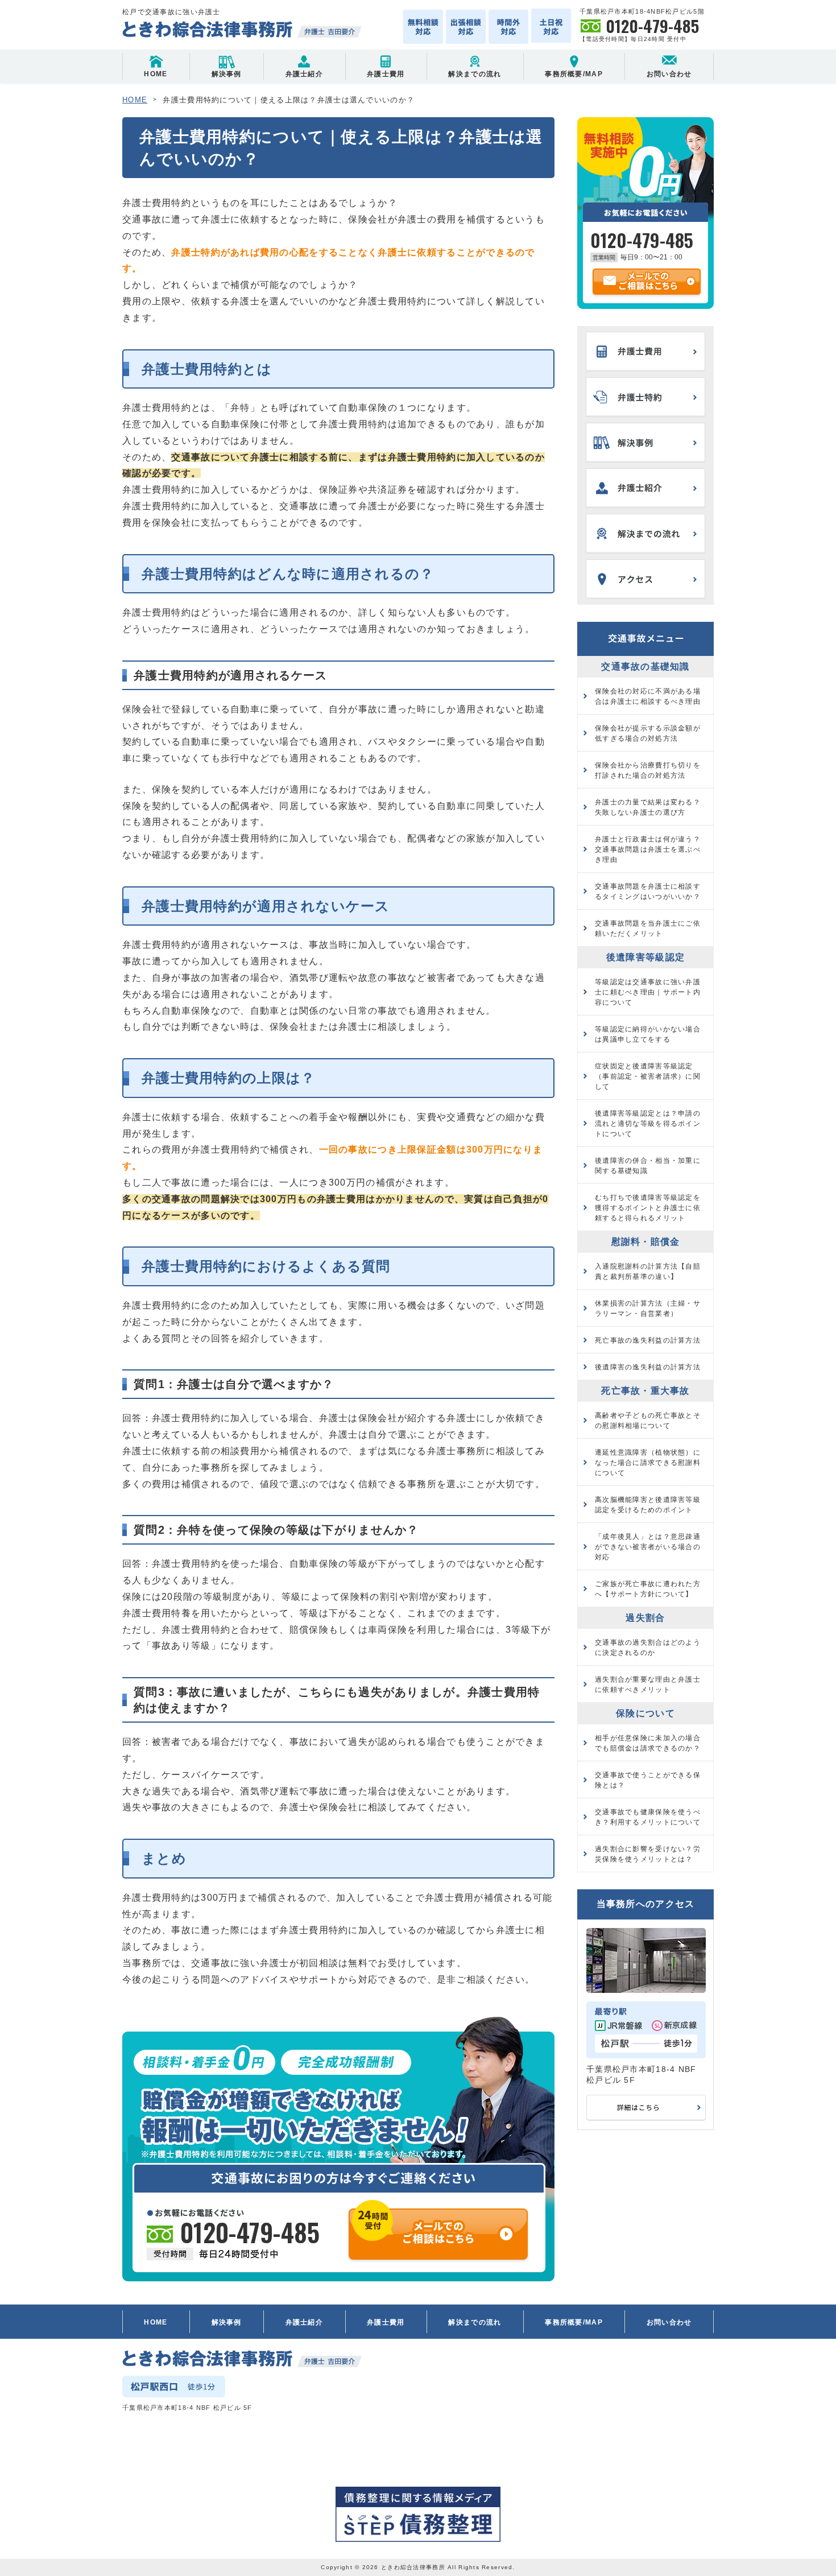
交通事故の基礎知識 (645, 666)
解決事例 (227, 74)
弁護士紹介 (304, 74)
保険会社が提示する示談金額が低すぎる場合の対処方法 (648, 733)
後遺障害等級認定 (645, 957)
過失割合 (645, 1618)
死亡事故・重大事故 (645, 1391)
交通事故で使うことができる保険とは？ (648, 1780)
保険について (645, 1713)
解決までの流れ (475, 74)
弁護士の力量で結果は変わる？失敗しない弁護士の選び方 (648, 807)
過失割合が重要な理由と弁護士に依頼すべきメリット (648, 1685)
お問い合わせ (669, 74)
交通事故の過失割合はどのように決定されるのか (648, 1648)
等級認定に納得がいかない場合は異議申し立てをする (648, 1034)
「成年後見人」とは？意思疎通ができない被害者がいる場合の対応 (648, 1547)
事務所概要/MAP (574, 74)
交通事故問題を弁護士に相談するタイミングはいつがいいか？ (648, 891)
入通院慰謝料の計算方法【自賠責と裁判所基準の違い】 (648, 1272)
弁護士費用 (386, 74)
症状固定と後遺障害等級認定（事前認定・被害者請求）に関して (648, 1076)
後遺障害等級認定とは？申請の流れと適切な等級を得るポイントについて (648, 1124)
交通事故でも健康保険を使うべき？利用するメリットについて (648, 1817)
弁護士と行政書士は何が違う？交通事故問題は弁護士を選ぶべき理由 (648, 849)
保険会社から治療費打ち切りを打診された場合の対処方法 (648, 770)
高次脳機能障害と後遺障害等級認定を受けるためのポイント (648, 1505)
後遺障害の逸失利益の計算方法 (648, 1367)
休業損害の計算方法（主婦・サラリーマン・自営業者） (648, 1308)
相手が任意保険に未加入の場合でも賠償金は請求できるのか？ (648, 1743)
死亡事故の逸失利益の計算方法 (648, 1340)
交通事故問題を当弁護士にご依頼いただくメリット (648, 928)
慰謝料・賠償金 (646, 1242)
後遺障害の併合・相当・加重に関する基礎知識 (648, 1166)
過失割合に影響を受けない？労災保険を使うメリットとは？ (648, 1854)
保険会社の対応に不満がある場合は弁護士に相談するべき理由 (648, 696)
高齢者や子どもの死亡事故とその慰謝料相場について (648, 1421)
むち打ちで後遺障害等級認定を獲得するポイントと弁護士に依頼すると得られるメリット (648, 1208)
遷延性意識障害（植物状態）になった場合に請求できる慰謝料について (648, 1463)
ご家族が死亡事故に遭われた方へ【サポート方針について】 (648, 1589)
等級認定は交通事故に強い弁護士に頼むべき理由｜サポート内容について (648, 992)
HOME (156, 74)
